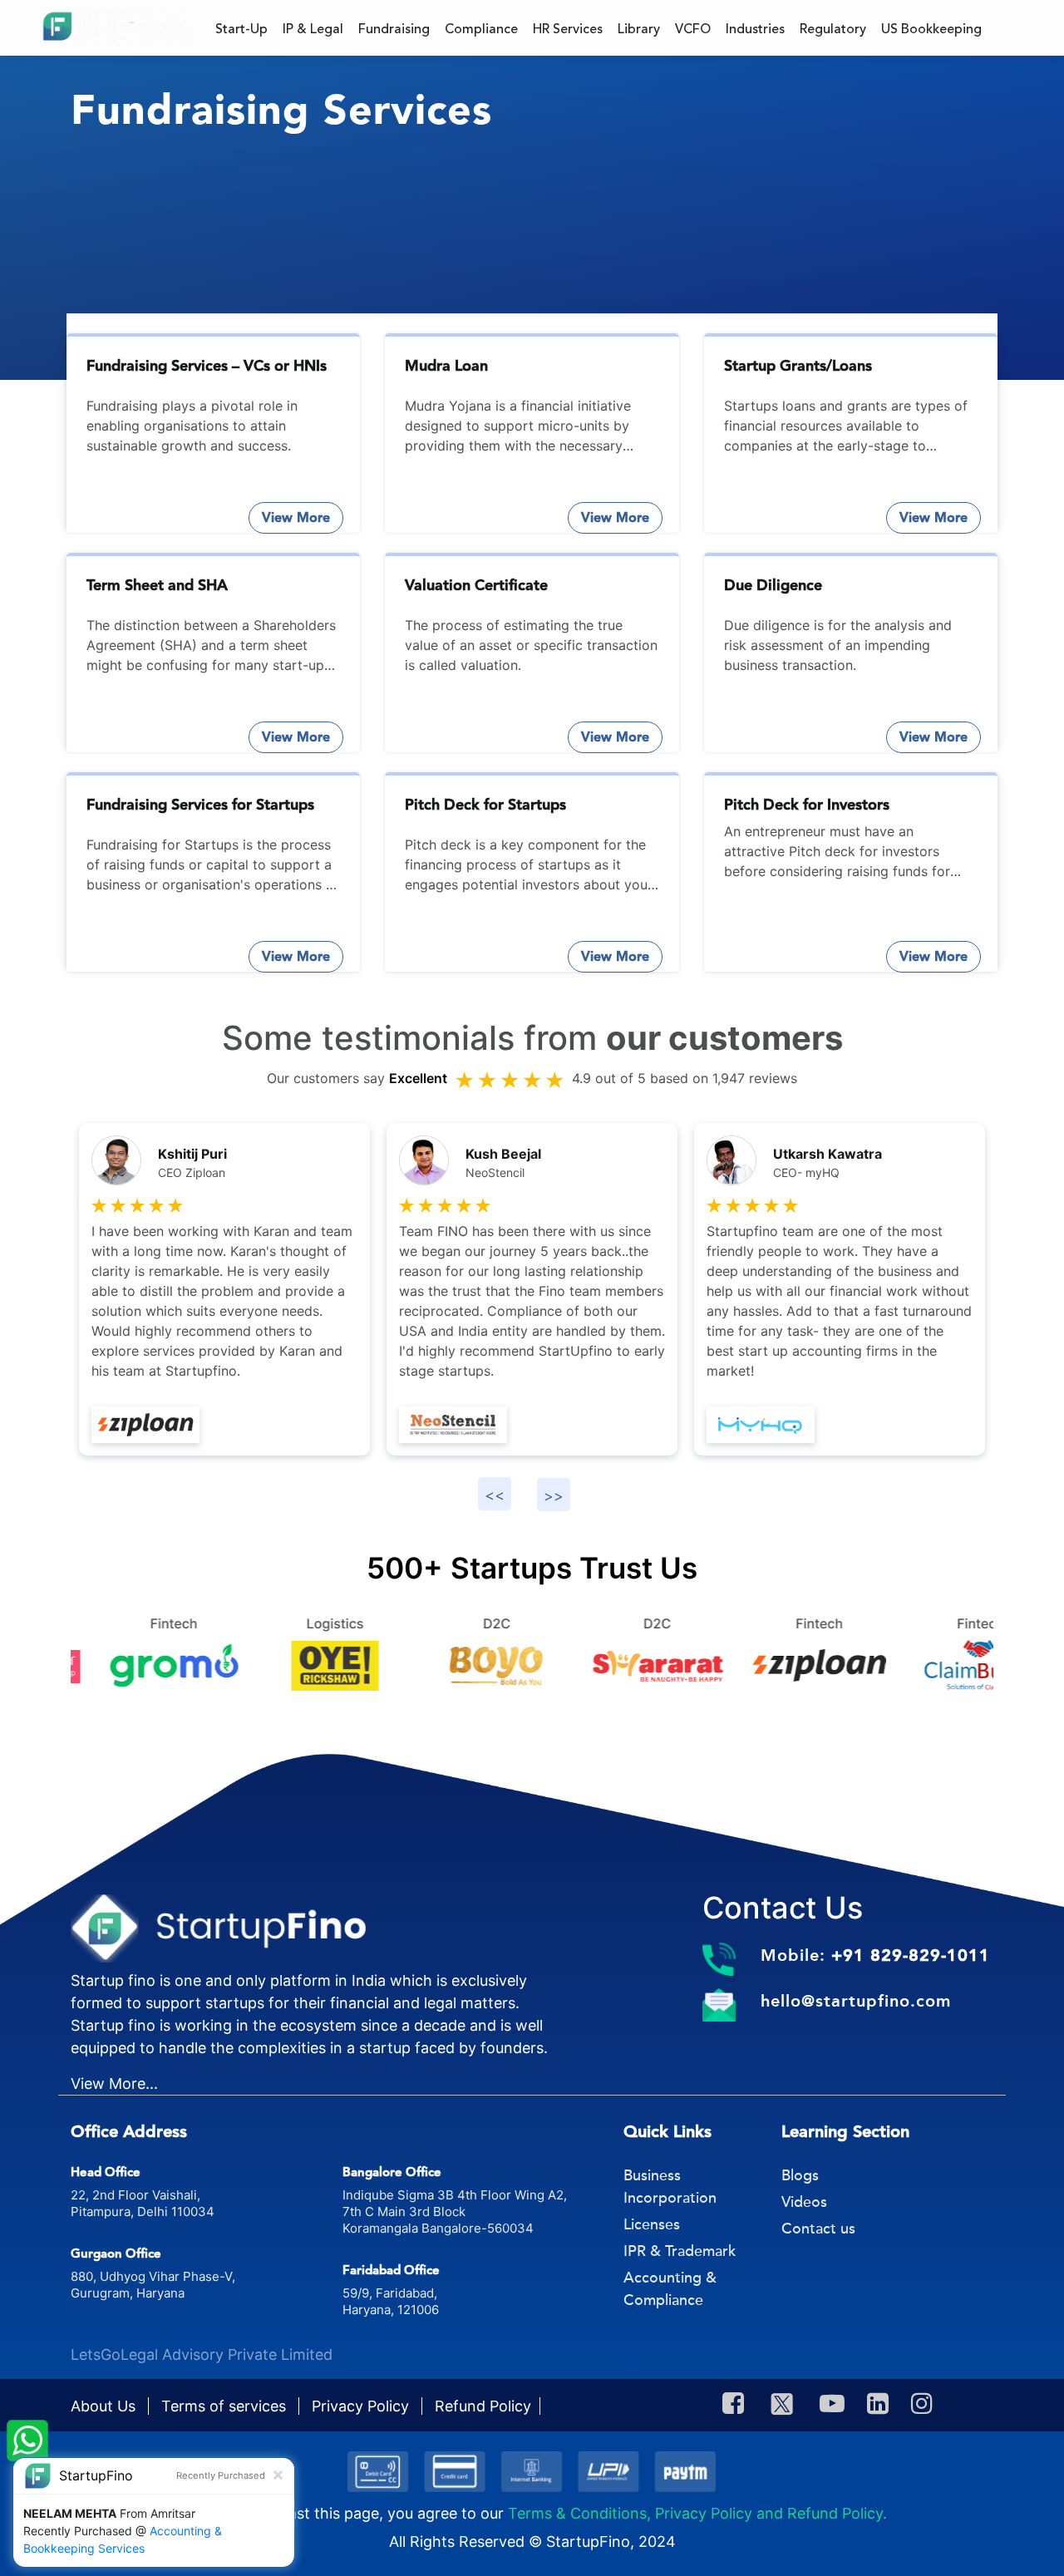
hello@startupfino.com (856, 2001)
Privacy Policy (362, 2406)
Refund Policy (483, 2406)
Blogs (800, 2175)
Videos (804, 2202)
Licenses (652, 2224)
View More (296, 517)
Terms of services (226, 2406)
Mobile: (875, 1955)
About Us (105, 2406)
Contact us (818, 2229)
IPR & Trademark (680, 2251)
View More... (114, 2083)
